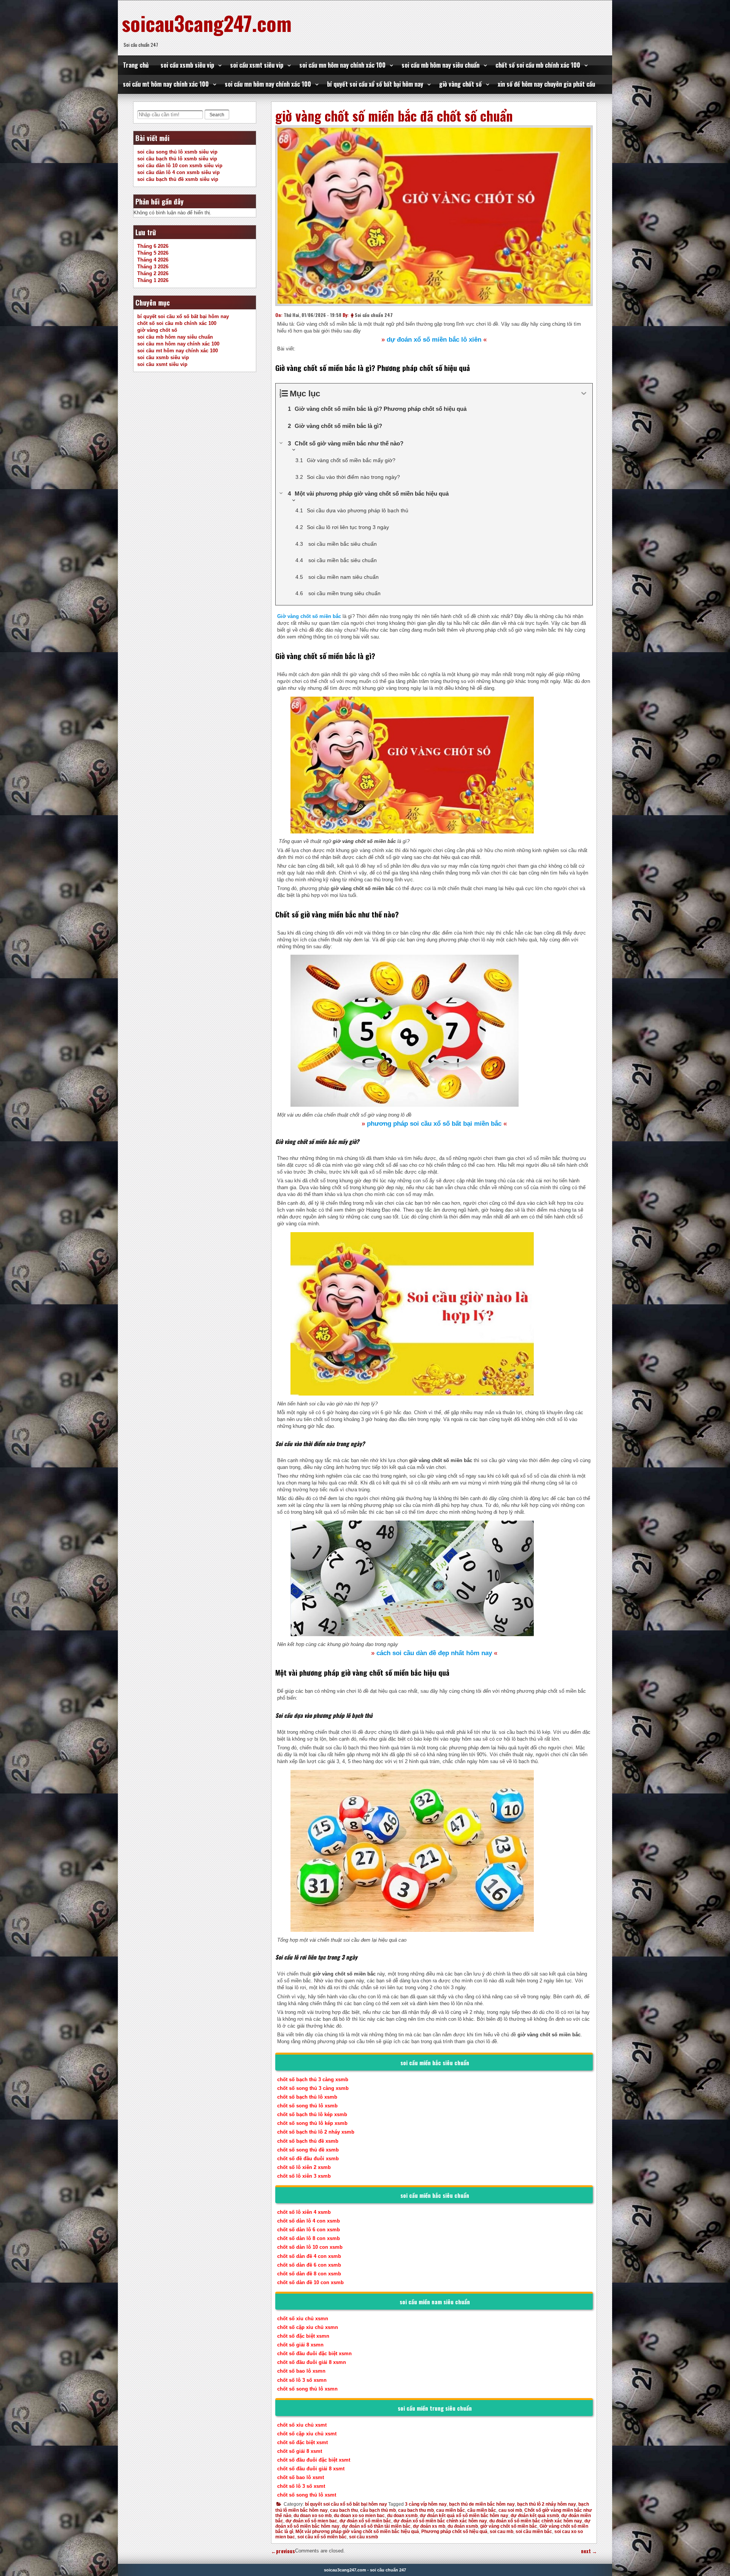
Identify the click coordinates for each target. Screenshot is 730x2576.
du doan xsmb (402, 2516)
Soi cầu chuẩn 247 (374, 315)
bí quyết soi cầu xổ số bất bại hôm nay (375, 84)
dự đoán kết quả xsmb (535, 2516)
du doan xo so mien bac (359, 2516)
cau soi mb (510, 2510)
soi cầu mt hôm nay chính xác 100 (166, 84)
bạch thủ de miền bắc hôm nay (482, 2504)
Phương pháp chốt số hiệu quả (454, 2532)
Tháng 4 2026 (153, 260)
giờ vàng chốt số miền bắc (509, 2526)
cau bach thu (344, 2510)
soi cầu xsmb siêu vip (187, 65)
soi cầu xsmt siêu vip (257, 65)
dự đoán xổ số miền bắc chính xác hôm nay (440, 2521)
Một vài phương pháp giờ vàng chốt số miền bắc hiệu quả (357, 2532)
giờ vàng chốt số (460, 84)
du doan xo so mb (313, 2516)
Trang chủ (136, 65)
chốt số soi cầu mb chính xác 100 (538, 65)
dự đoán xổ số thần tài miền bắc (376, 2526)
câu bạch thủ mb (378, 2510)
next (589, 2551)
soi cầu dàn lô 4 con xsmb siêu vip (179, 172)
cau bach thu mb (416, 2510)
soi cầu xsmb (363, 2537)
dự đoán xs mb (429, 2526)
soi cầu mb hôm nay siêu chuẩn (440, 65)
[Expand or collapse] (584, 394)
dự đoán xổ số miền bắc (365, 2521)
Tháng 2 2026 (153, 273)
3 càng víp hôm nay (426, 2504)
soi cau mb (501, 2532)
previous (283, 2551)
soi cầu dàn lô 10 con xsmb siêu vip (180, 166)
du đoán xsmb (463, 2526)
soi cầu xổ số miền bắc (322, 2537)
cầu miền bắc (482, 2510)
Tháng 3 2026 (153, 267)
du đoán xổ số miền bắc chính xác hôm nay (536, 2521)
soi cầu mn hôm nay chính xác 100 (342, 65)
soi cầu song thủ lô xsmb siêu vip (177, 152)
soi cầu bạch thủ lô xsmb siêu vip (177, 159)
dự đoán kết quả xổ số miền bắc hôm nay (464, 2516)
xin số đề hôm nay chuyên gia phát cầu (546, 84)
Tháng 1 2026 (153, 280)
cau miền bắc (451, 2510)
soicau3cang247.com (207, 23)
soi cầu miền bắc (534, 2532)
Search (217, 115)
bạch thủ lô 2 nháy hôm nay (547, 2504)
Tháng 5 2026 (153, 253)
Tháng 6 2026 (153, 246)
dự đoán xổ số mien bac (311, 2521)
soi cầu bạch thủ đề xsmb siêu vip (178, 179)
